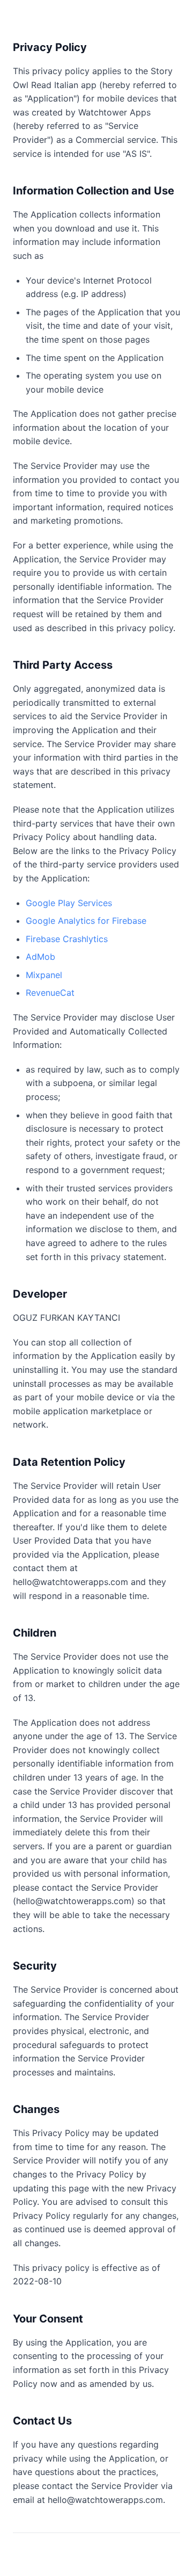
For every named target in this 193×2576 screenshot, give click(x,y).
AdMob (40, 957)
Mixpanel (44, 975)
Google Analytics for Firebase (86, 921)
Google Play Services (69, 903)
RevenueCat (50, 993)
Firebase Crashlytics (67, 939)
